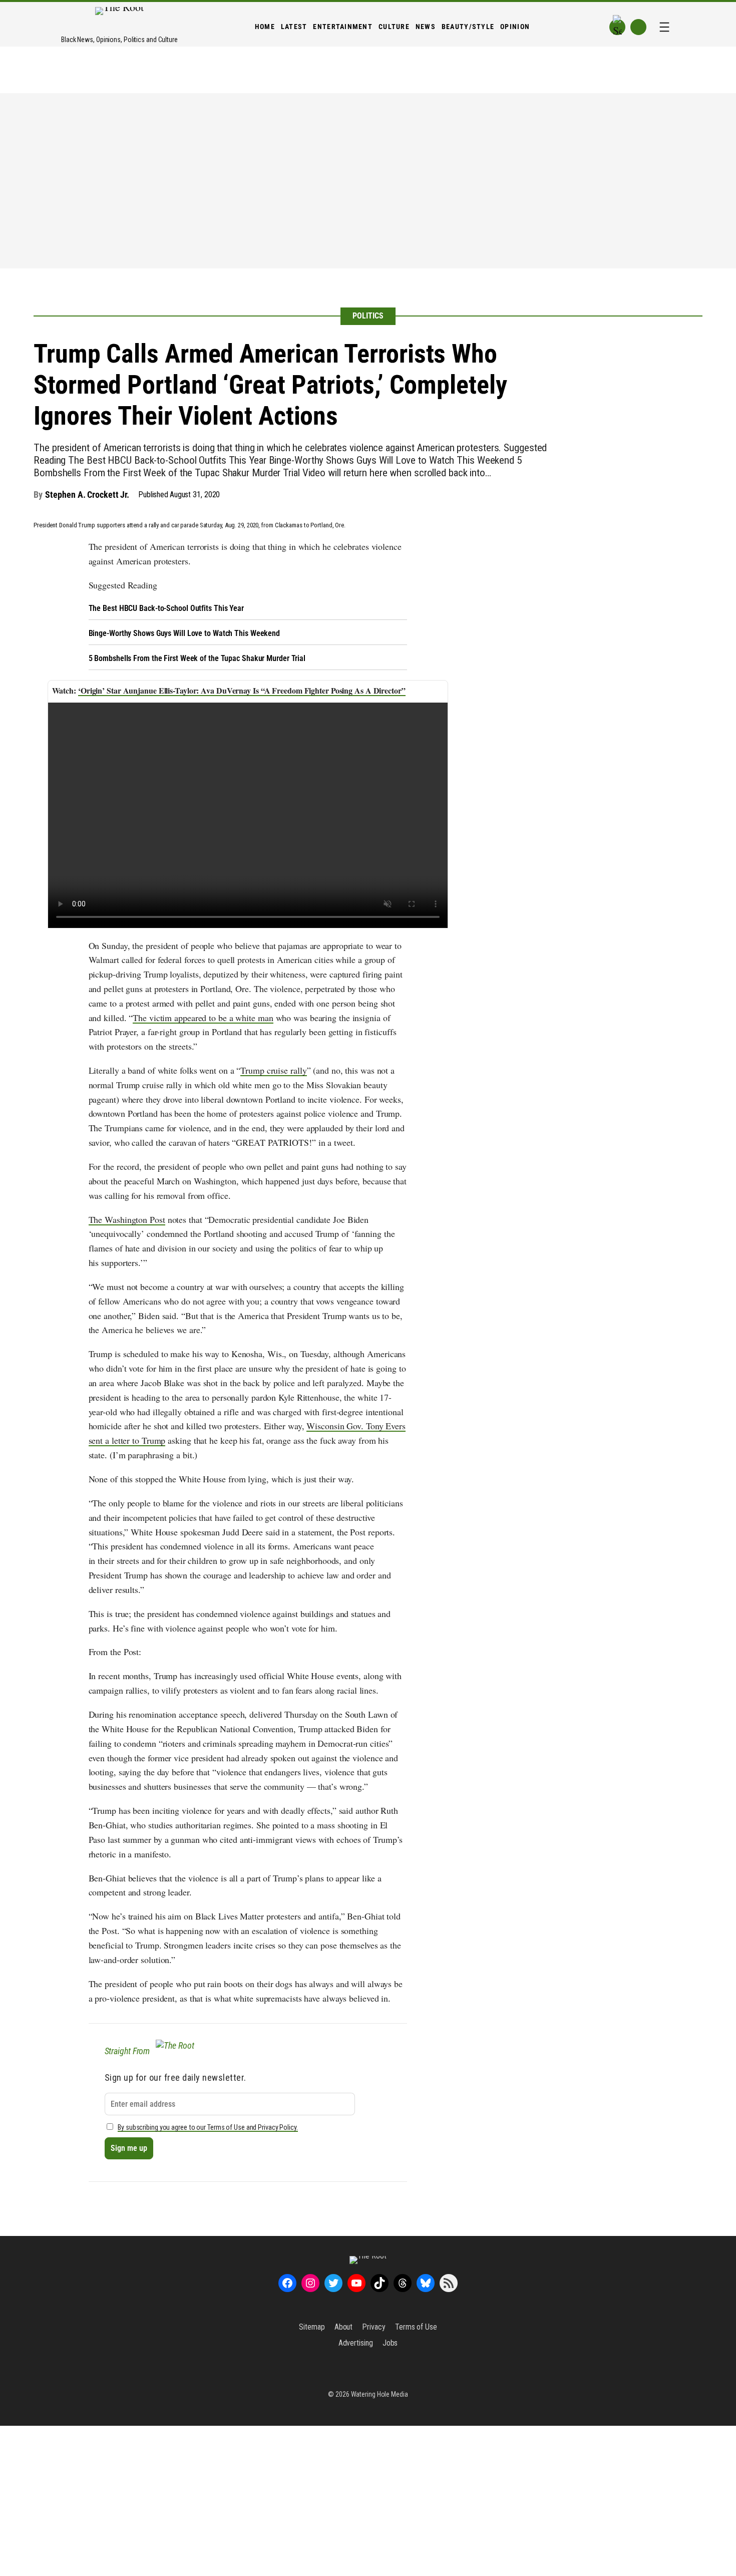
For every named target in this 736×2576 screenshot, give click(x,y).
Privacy (374, 2327)
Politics (368, 316)
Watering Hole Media (380, 2394)
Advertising (356, 2343)
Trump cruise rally (273, 1070)
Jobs (390, 2343)
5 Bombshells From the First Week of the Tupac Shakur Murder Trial (197, 658)
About (344, 2327)
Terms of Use (416, 2327)
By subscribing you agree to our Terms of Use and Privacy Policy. (208, 2128)
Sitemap (312, 2327)
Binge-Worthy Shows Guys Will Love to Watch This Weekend (185, 633)
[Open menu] (664, 27)
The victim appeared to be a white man (203, 1018)
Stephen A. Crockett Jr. (87, 495)
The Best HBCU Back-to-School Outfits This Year (166, 608)
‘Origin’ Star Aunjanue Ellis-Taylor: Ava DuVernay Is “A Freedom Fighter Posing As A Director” (242, 690)
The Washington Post (127, 1219)
